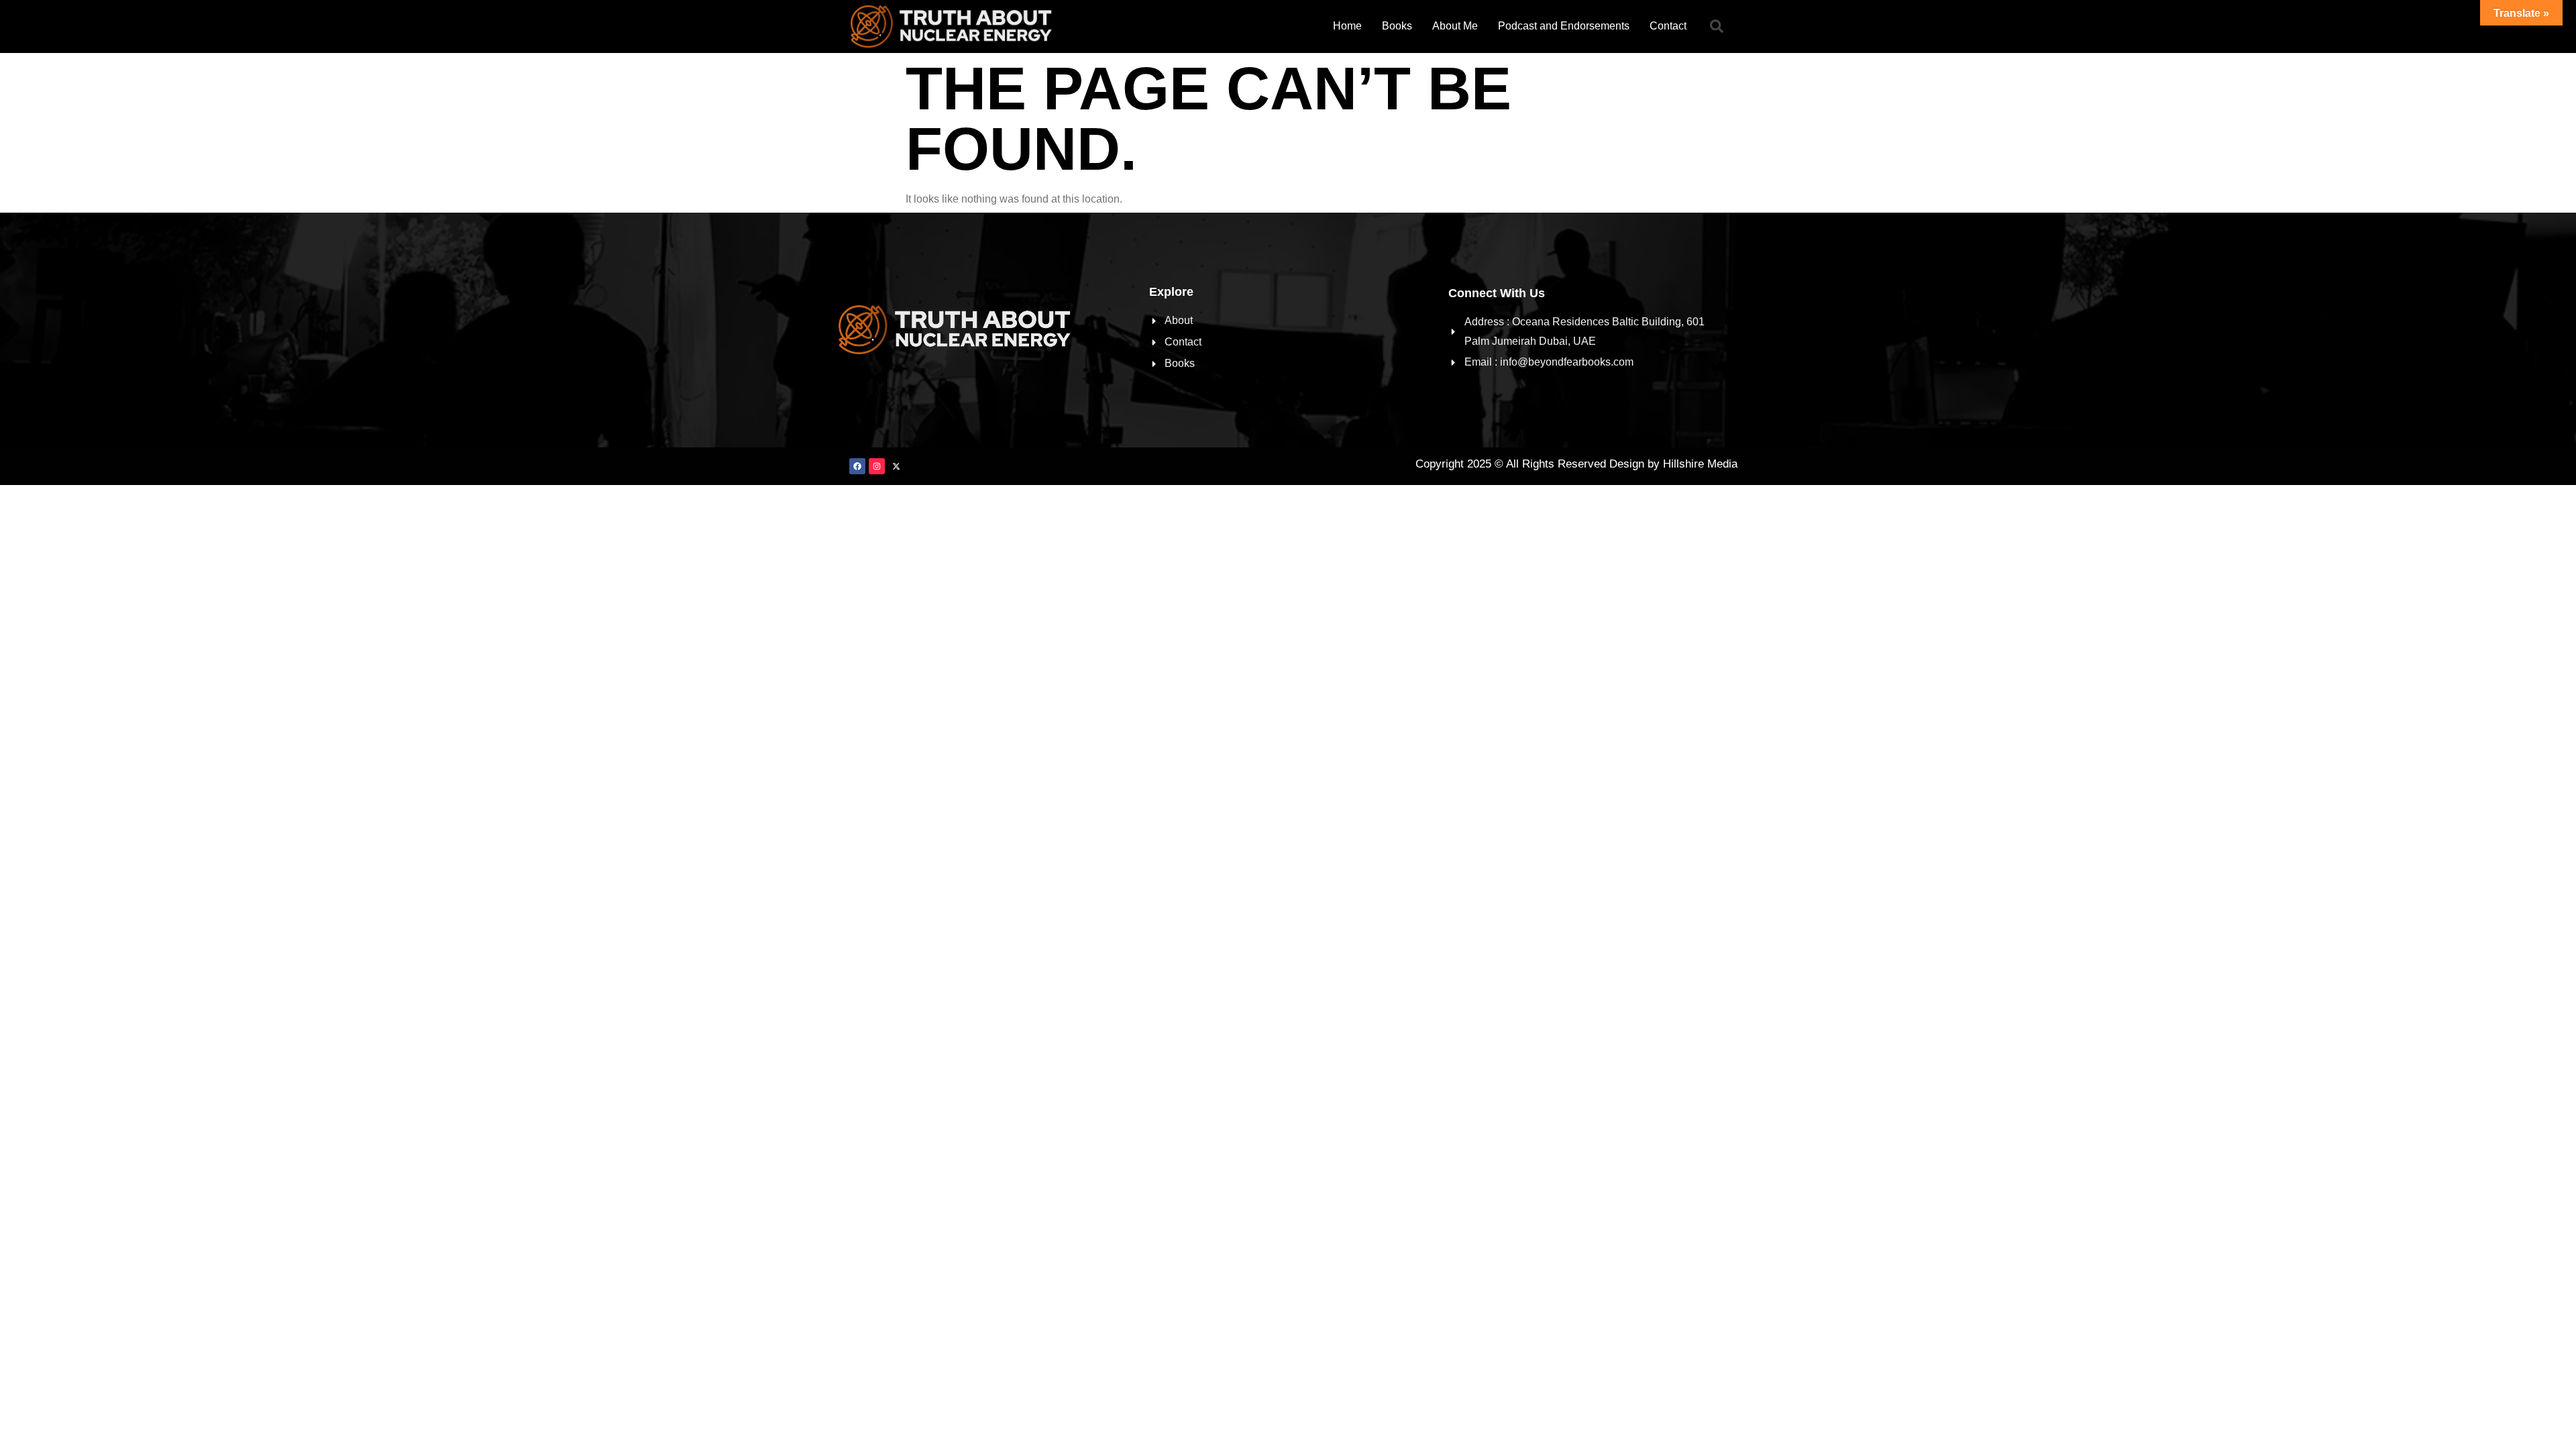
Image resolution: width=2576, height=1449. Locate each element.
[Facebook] (857, 466)
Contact (1668, 26)
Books (1397, 26)
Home (1347, 26)
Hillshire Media (1700, 464)
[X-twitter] (896, 466)
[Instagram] (877, 466)
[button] (1717, 26)
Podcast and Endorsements (1564, 26)
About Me (1455, 26)
